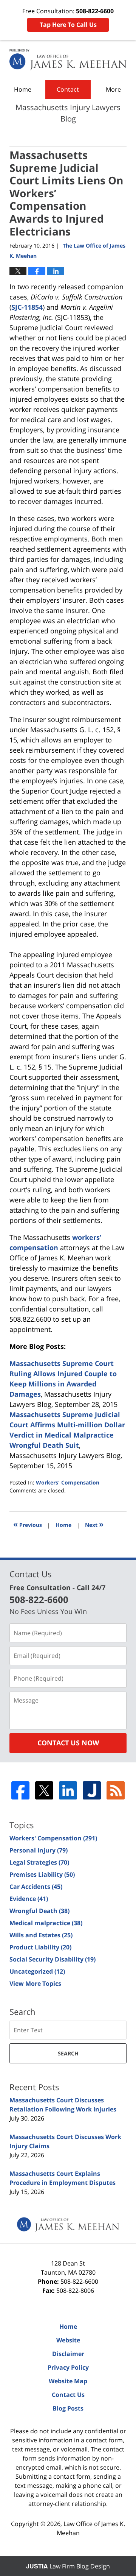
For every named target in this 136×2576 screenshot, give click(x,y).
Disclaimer (68, 2354)
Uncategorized (37, 1971)
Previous (28, 1524)
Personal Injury (39, 1850)
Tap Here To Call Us (68, 25)
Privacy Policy (68, 2367)
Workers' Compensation (68, 1482)
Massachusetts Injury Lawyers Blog (68, 60)
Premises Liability (42, 1874)
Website (68, 2340)
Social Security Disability (53, 1959)
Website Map (68, 2381)
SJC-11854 (27, 307)
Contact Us (68, 2395)
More (113, 89)
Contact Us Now (68, 1743)
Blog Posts (68, 2408)
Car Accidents (36, 1887)
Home (23, 89)
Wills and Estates (41, 1935)
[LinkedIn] (68, 1790)
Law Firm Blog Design (68, 2566)
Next (94, 1524)
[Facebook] (20, 1790)
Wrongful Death (39, 1911)
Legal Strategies (39, 1862)
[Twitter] (44, 1790)
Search (68, 2053)
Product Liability (40, 1947)
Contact (68, 89)
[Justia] (92, 1790)
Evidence (29, 1899)
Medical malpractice (46, 1923)
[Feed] (116, 1790)
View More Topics (35, 1983)
